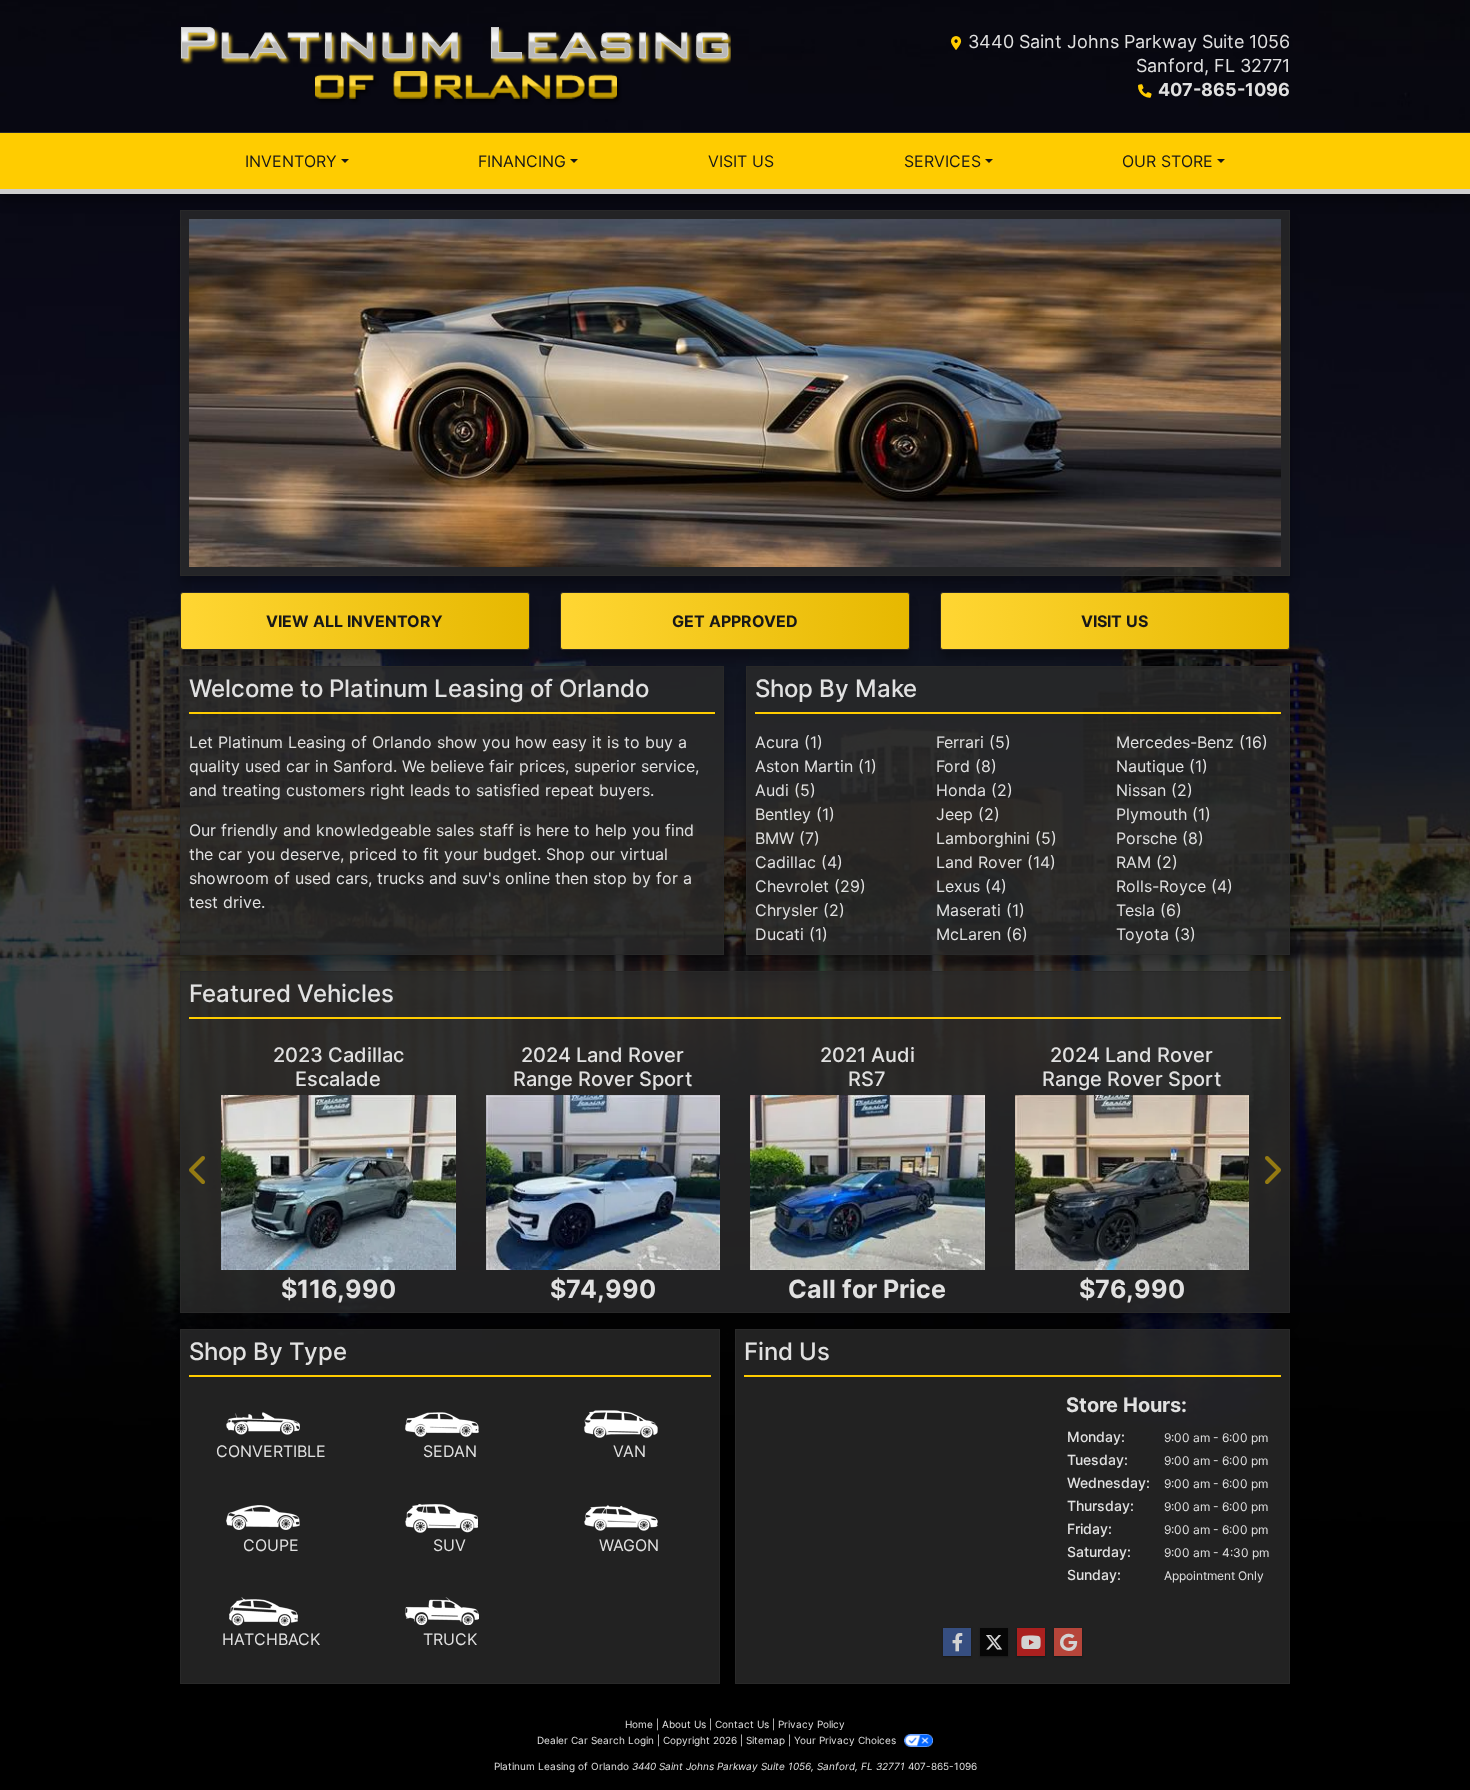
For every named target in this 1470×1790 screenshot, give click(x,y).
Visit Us (1114, 621)
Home (639, 1724)
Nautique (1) (1162, 766)
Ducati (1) (791, 934)
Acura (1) (789, 742)
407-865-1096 (1224, 89)
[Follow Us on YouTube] (1031, 1642)
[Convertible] (271, 1436)
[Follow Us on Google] (1068, 1642)
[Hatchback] (271, 1624)
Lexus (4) (971, 886)
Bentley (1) (795, 814)
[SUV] (450, 1530)
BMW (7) (787, 838)
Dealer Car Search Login (595, 1740)
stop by (622, 878)
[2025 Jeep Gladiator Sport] (338, 1183)
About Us (684, 1724)
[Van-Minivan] (629, 1436)
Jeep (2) (968, 814)
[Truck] (450, 1624)
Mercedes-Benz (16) (1192, 742)
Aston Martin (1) (816, 766)
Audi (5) (785, 790)
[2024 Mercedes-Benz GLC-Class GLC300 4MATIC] (603, 1183)
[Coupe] (271, 1530)
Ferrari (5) (973, 742)
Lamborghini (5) (996, 838)
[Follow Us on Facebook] (957, 1642)
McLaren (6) (982, 934)
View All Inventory (354, 621)
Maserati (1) (980, 910)
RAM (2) (1147, 862)
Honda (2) (974, 790)
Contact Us (742, 1724)
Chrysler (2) (800, 910)
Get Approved (735, 621)
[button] (199, 1170)
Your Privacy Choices (846, 1740)
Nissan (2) (1154, 790)
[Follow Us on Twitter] (994, 1642)
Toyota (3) (1156, 934)
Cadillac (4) (799, 862)
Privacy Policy (811, 1724)
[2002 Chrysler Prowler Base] (1132, 1183)
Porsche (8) (1160, 838)
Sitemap (765, 1740)
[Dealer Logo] (455, 66)
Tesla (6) (1149, 910)
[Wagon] (629, 1530)
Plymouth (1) (1163, 814)
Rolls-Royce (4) (1174, 886)
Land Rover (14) (996, 862)
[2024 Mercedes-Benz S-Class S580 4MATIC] (867, 1183)
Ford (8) (966, 766)
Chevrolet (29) (810, 886)
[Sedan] (450, 1436)
